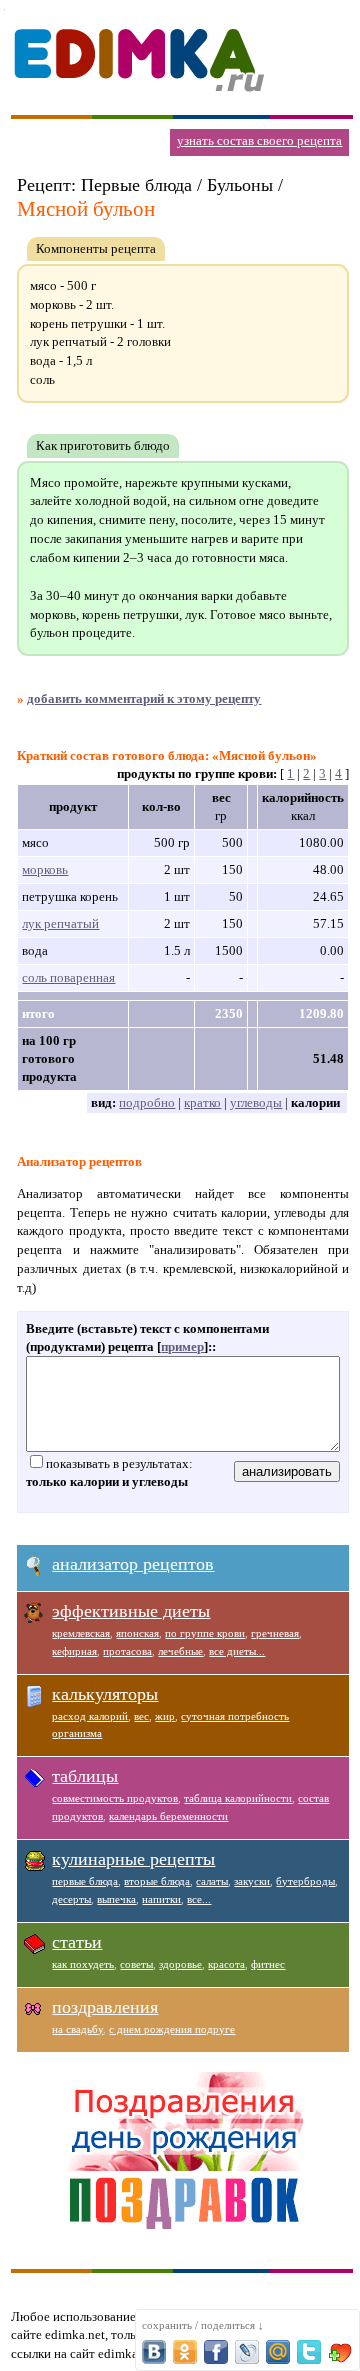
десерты (71, 1899)
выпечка (116, 1899)
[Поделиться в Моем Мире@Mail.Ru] (278, 2352)
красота (226, 1964)
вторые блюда (157, 1881)
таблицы (85, 1776)
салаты (212, 1881)
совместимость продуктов (115, 1798)
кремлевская (81, 1633)
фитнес (268, 1964)
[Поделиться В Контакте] (154, 2352)
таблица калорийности (238, 1798)
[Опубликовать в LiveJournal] (247, 2352)
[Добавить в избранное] (340, 2352)
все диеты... (237, 1651)
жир (165, 1716)
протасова (127, 1651)
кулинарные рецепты (133, 1859)
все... (199, 1899)
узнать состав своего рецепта (259, 140)
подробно (147, 1102)
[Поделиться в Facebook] (216, 2352)
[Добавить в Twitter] (309, 2352)
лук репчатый (60, 923)
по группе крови (205, 1633)
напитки (161, 1899)
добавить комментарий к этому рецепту (144, 698)
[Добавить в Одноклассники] (185, 2352)
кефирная (74, 1651)
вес (141, 1716)
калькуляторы (105, 1694)
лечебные (180, 1651)
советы (136, 1964)
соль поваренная (68, 977)
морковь (45, 869)
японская (137, 1633)
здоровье (180, 1964)
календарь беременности (168, 1816)
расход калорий (90, 1716)
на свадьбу (77, 2029)
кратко (202, 1102)
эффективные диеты (131, 1611)
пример (182, 1346)
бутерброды (305, 1881)
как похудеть (83, 1964)
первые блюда (85, 1881)
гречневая (275, 1633)
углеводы (256, 1102)
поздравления (105, 2007)
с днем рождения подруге (172, 2029)
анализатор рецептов (133, 1564)
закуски (252, 1881)
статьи (77, 1942)
